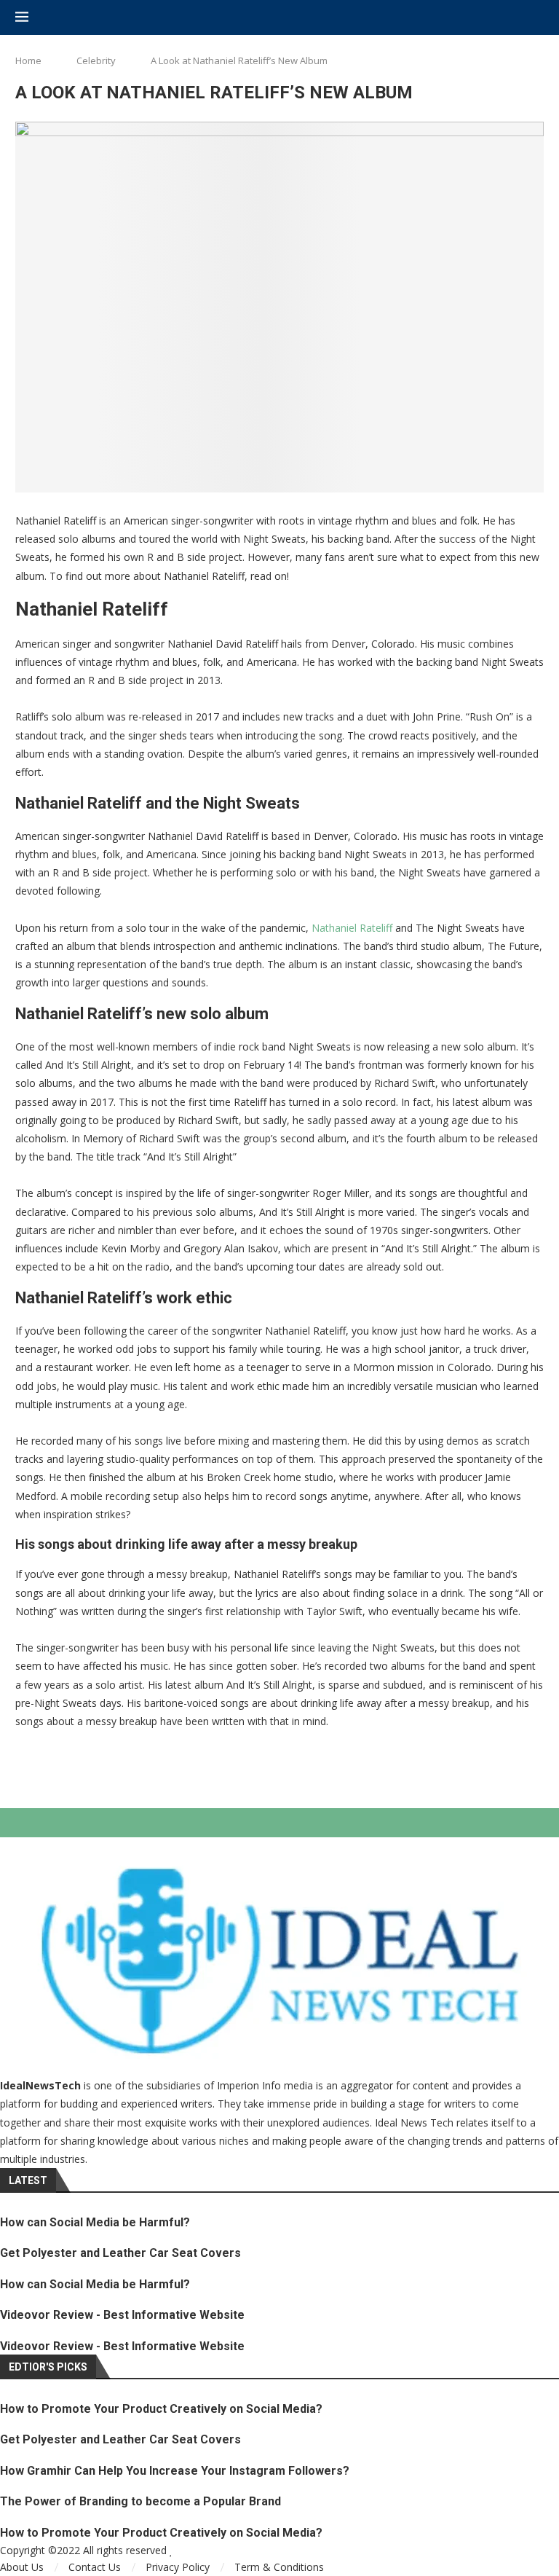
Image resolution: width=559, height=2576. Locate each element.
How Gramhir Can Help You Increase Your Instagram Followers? (175, 2471)
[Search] (536, 18)
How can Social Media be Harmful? (95, 2222)
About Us (22, 2567)
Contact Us (95, 2567)
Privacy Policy (178, 2567)
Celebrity (96, 60)
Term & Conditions (279, 2567)
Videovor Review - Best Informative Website (122, 2315)
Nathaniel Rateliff (352, 928)
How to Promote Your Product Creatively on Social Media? (161, 2409)
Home (28, 60)
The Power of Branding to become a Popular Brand (140, 2501)
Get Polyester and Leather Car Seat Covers (120, 2253)
